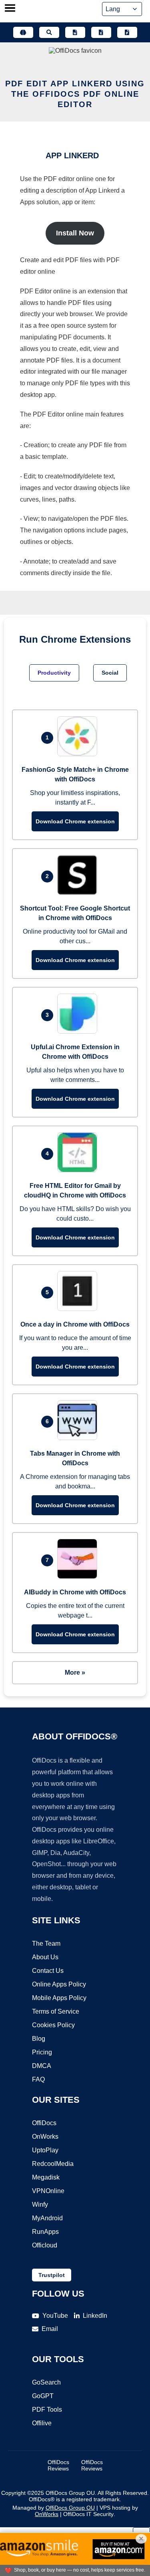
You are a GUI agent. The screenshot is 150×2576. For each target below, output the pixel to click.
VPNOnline (48, 2191)
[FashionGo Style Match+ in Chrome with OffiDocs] (79, 754)
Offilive (42, 2423)
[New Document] (75, 32)
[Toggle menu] (10, 9)
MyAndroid (47, 2218)
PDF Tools (47, 2410)
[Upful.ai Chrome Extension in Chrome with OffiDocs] (79, 1031)
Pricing (42, 2052)
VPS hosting (115, 2508)
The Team (46, 1943)
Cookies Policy (53, 2025)
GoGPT (43, 2396)
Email (50, 2329)
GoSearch (46, 2382)
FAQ (38, 2079)
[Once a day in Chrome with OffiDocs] (79, 1309)
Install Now (75, 233)
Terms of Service (56, 2011)
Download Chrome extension (75, 821)
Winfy (40, 2204)
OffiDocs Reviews (58, 2465)
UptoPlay (45, 2150)
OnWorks (45, 2137)
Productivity (54, 673)
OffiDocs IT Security (88, 2514)
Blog (39, 2039)
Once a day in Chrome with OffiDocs (75, 1324)
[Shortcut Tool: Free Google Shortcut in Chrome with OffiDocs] (79, 893)
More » (75, 1673)
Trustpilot (52, 2275)
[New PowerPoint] (127, 32)
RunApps (45, 2232)
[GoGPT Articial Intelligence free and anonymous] (23, 32)
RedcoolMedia (53, 2164)
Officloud (45, 2245)
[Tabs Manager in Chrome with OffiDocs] (79, 1438)
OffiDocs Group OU (70, 2508)
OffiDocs (44, 2123)
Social (110, 673)
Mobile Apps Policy (59, 1998)
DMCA (42, 2066)
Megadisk (46, 2177)
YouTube (55, 2316)
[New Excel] (101, 32)
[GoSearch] (49, 32)
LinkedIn (95, 2316)
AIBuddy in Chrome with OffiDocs (75, 1592)
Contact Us (48, 1971)
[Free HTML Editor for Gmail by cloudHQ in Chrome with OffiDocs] (79, 1170)
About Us (45, 1957)
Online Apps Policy (59, 1984)
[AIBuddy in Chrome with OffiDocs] (79, 1577)
